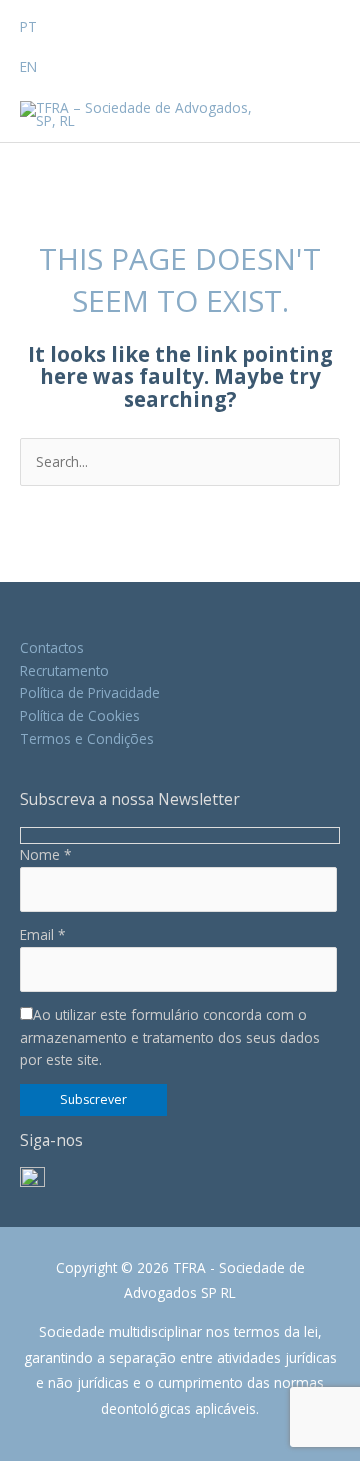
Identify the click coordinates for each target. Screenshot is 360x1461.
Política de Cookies (80, 715)
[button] (44, 17)
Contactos (52, 647)
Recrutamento (64, 670)
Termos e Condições (87, 738)
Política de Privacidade (90, 692)
